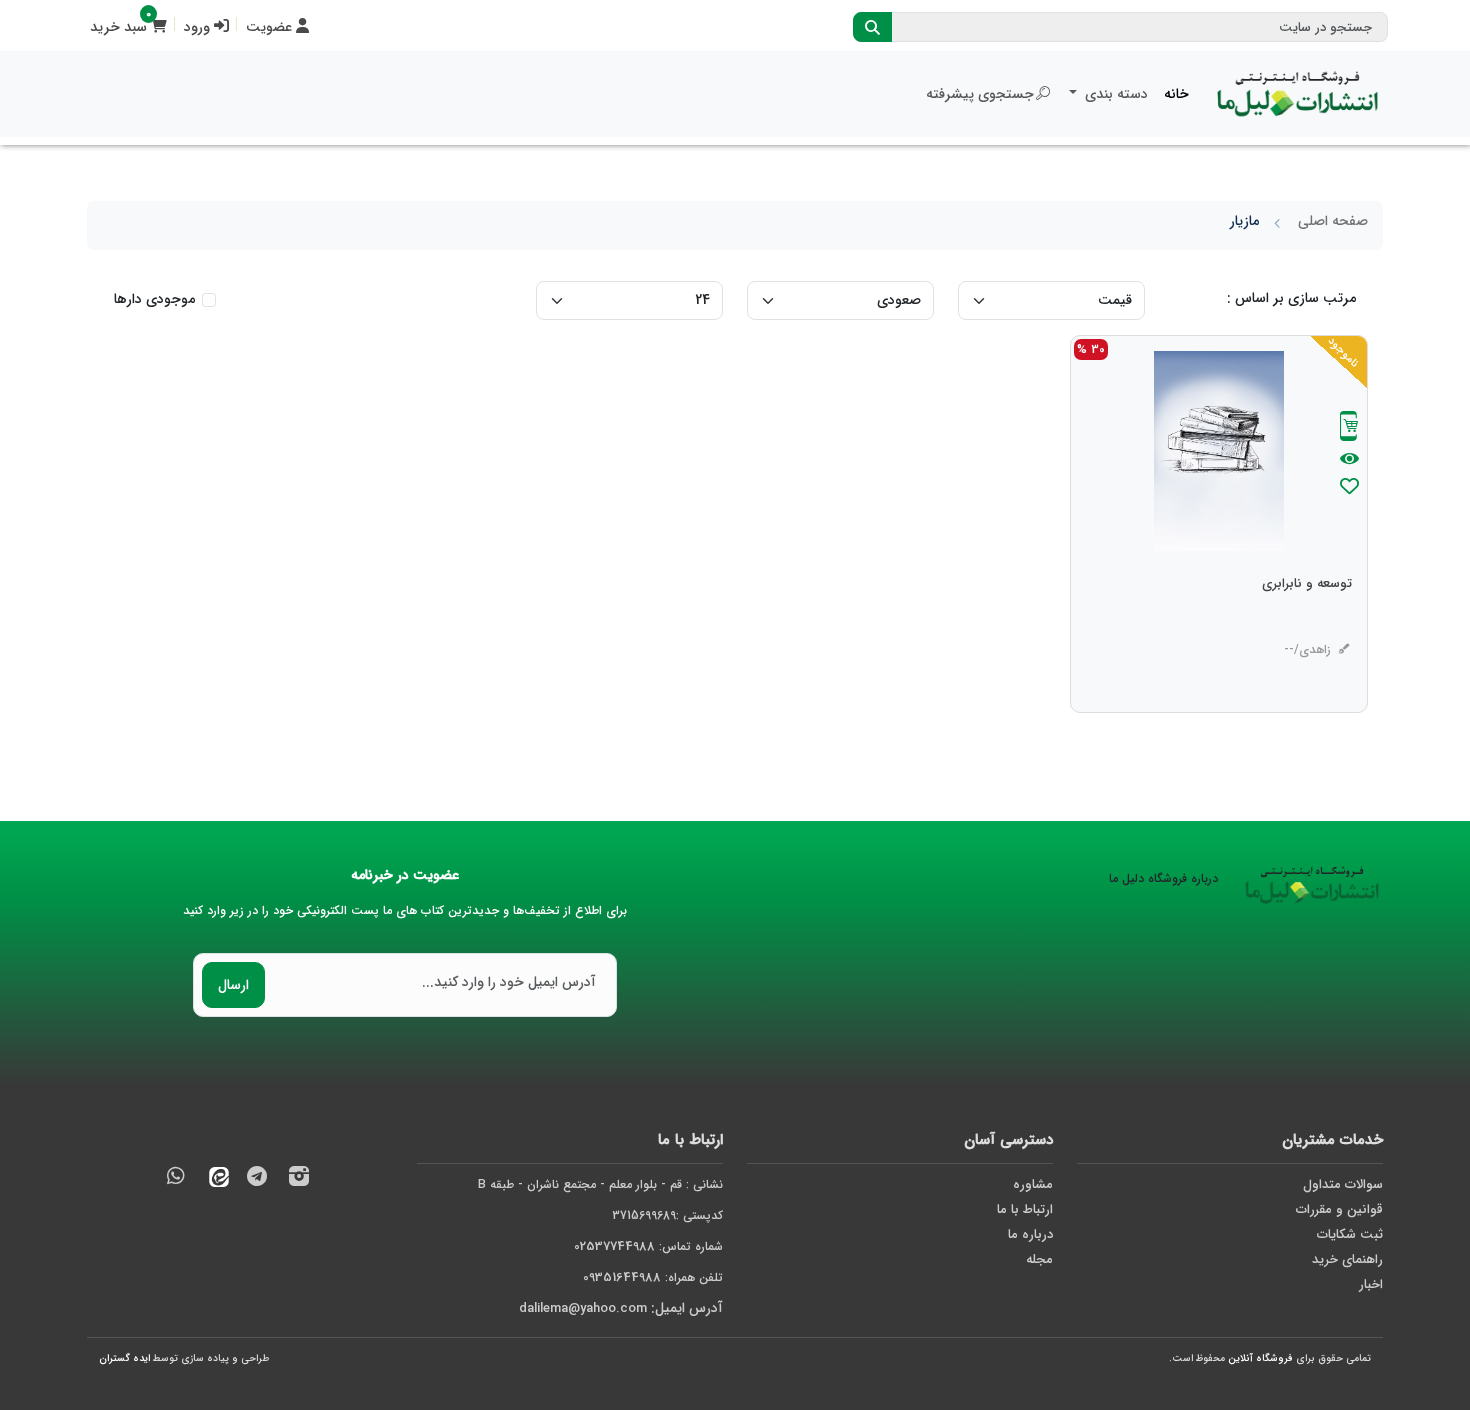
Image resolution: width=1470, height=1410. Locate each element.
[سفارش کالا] (1349, 428)
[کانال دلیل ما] (257, 1179)
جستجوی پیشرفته (980, 94)
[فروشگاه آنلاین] (1298, 94)
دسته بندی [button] (1114, 94)
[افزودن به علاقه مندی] (1349, 488)
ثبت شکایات (1350, 1234)
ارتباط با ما (1025, 1209)
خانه (1176, 94)
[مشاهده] (1349, 460)
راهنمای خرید (1347, 1259)
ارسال (233, 985)
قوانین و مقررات (1339, 1209)
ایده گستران (124, 1358)
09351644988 (622, 1277)
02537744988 (614, 1246)
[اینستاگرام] (299, 1179)
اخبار (1371, 1284)
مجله (1039, 1259)
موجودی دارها (154, 299)
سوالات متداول (1343, 1184)
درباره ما (1030, 1234)
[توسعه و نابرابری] (1307, 624)
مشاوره (1033, 1184)
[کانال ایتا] (214, 1179)
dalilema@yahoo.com (583, 1308)
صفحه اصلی (1333, 221)
